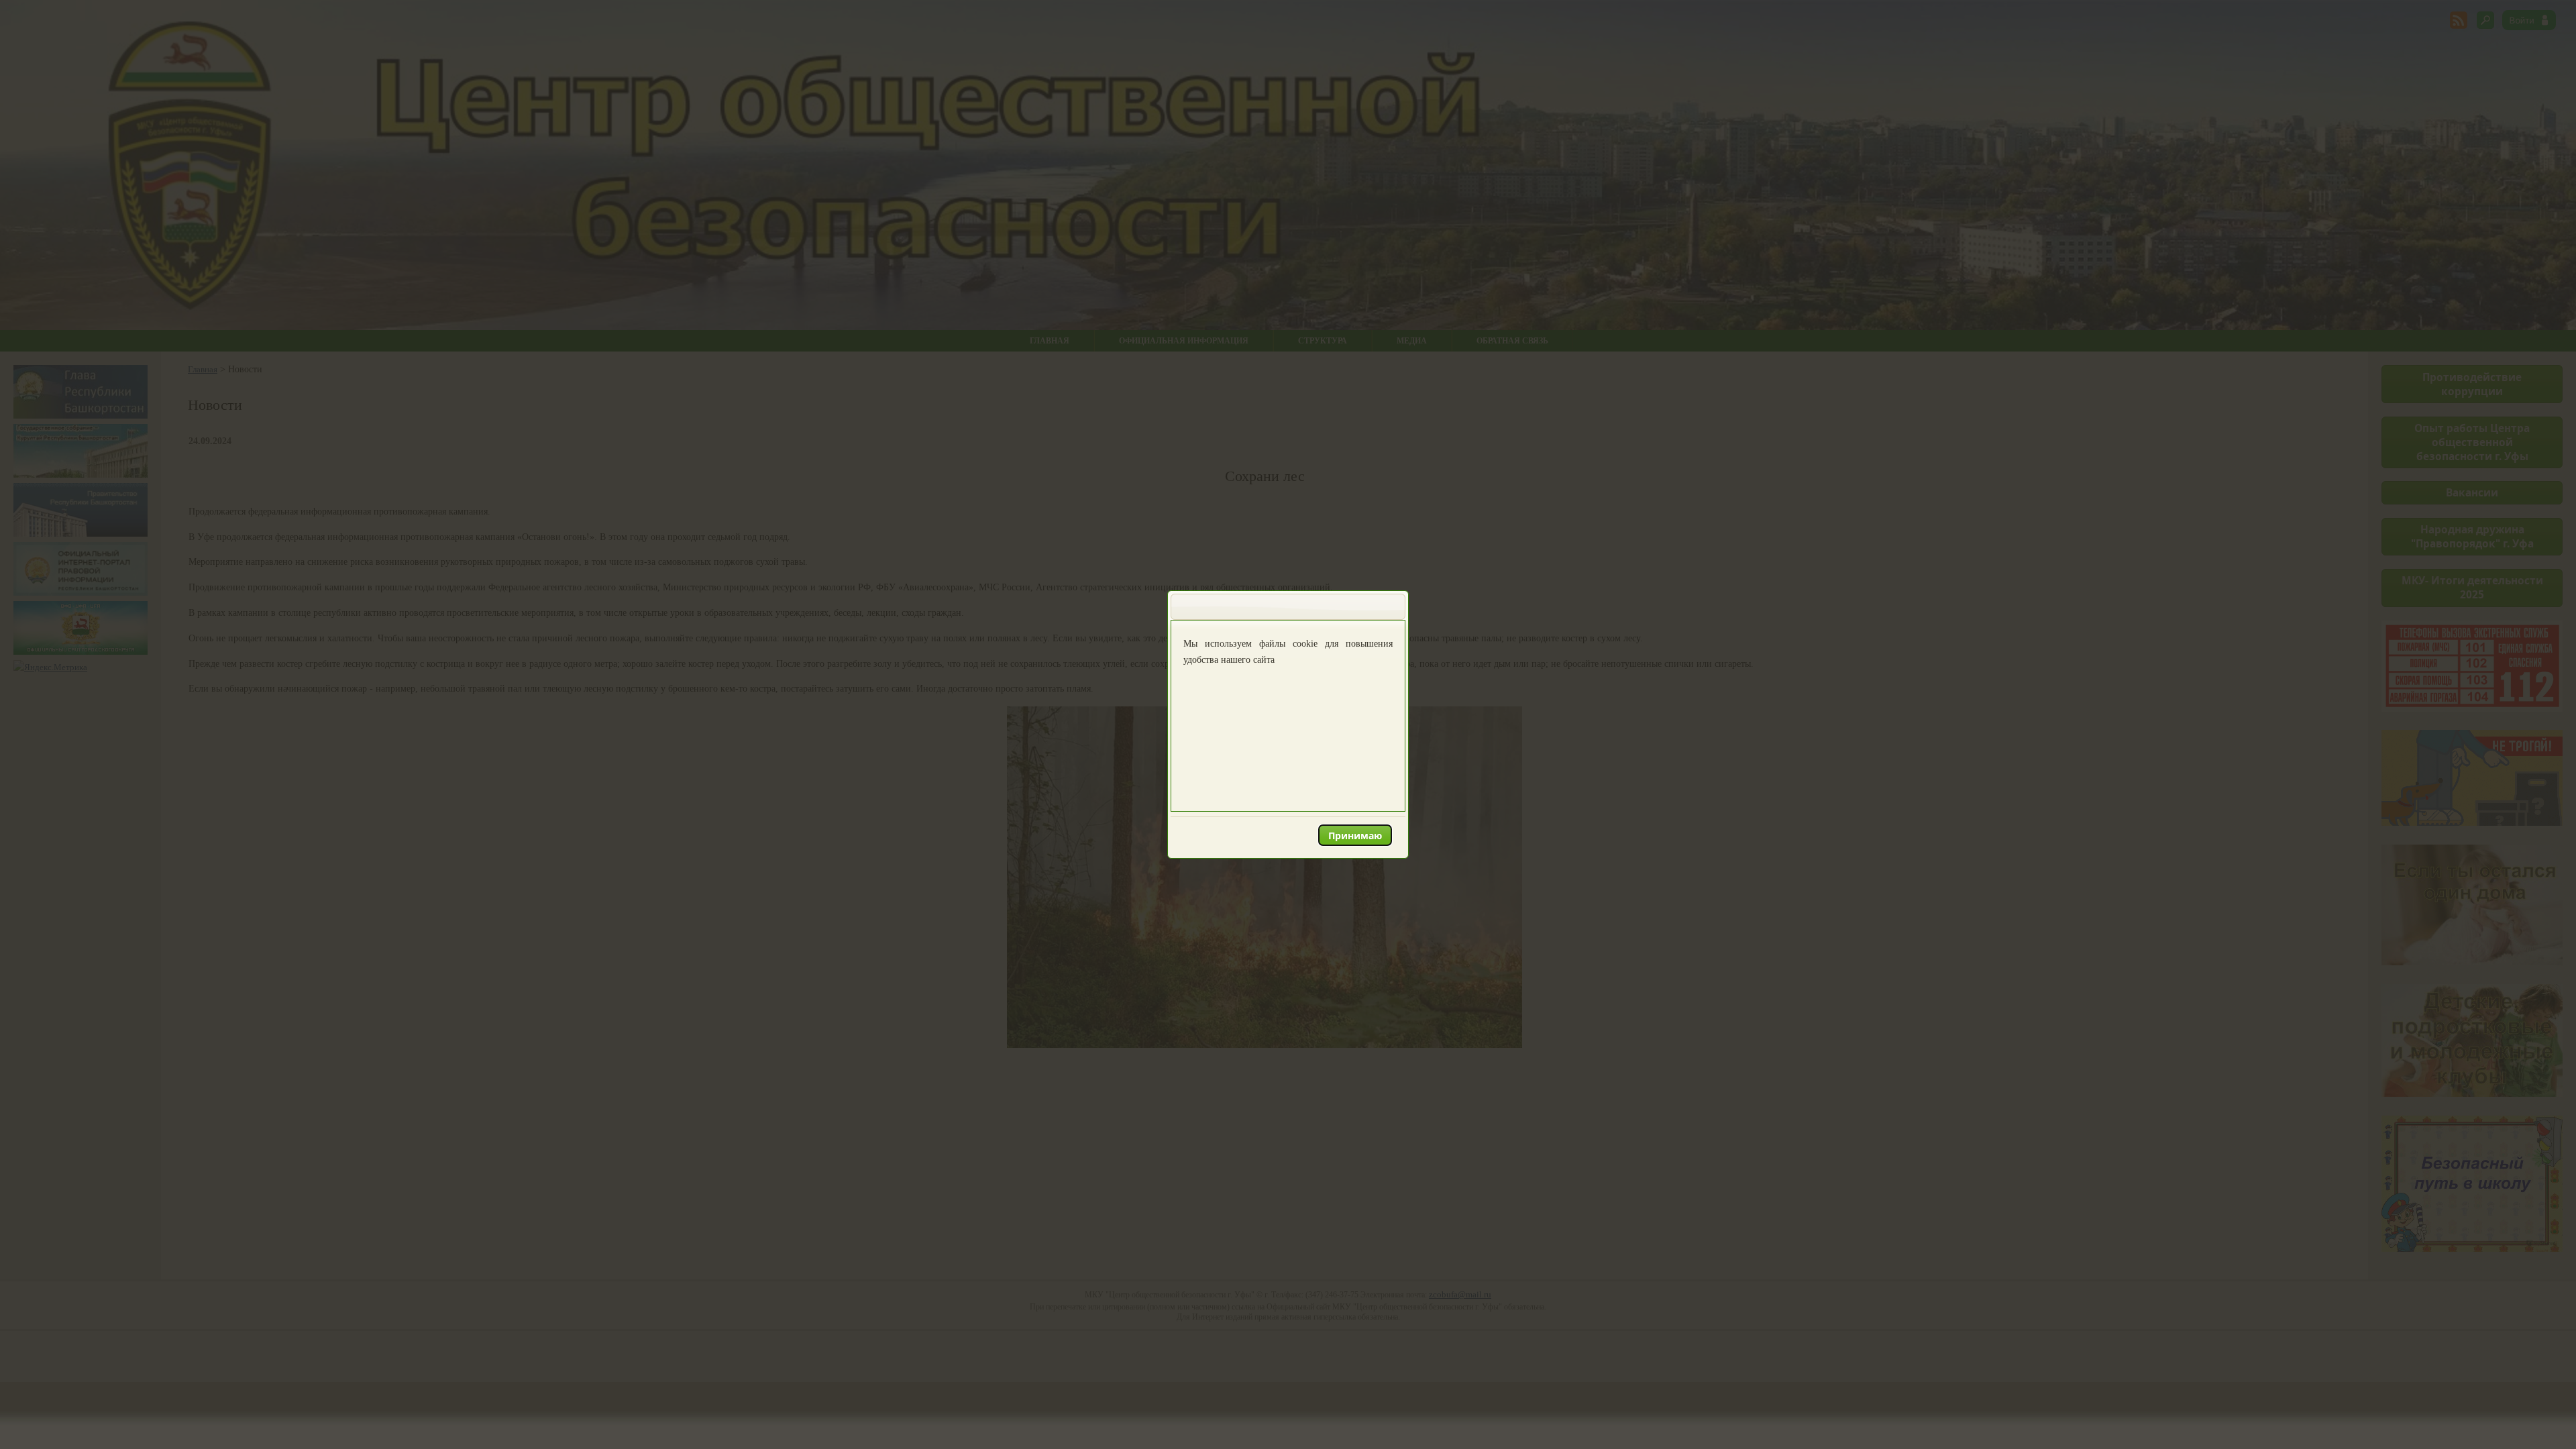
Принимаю (1355, 836)
